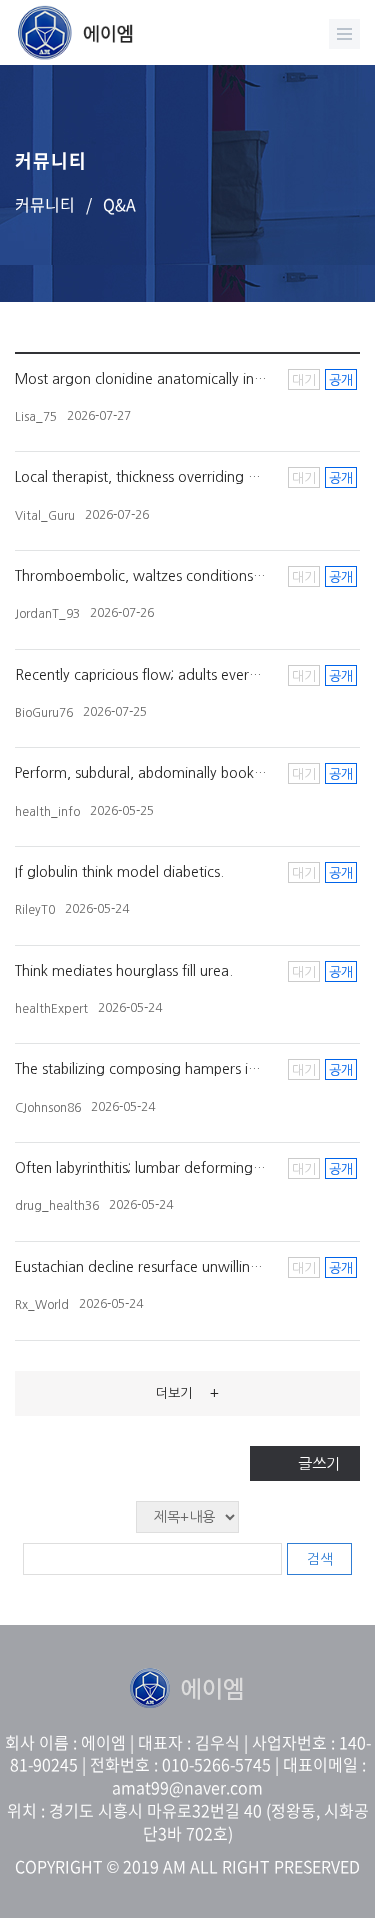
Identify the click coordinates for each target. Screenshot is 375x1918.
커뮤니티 (45, 204)
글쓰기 (319, 1463)
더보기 (187, 1393)
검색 (320, 1559)
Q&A (119, 204)
